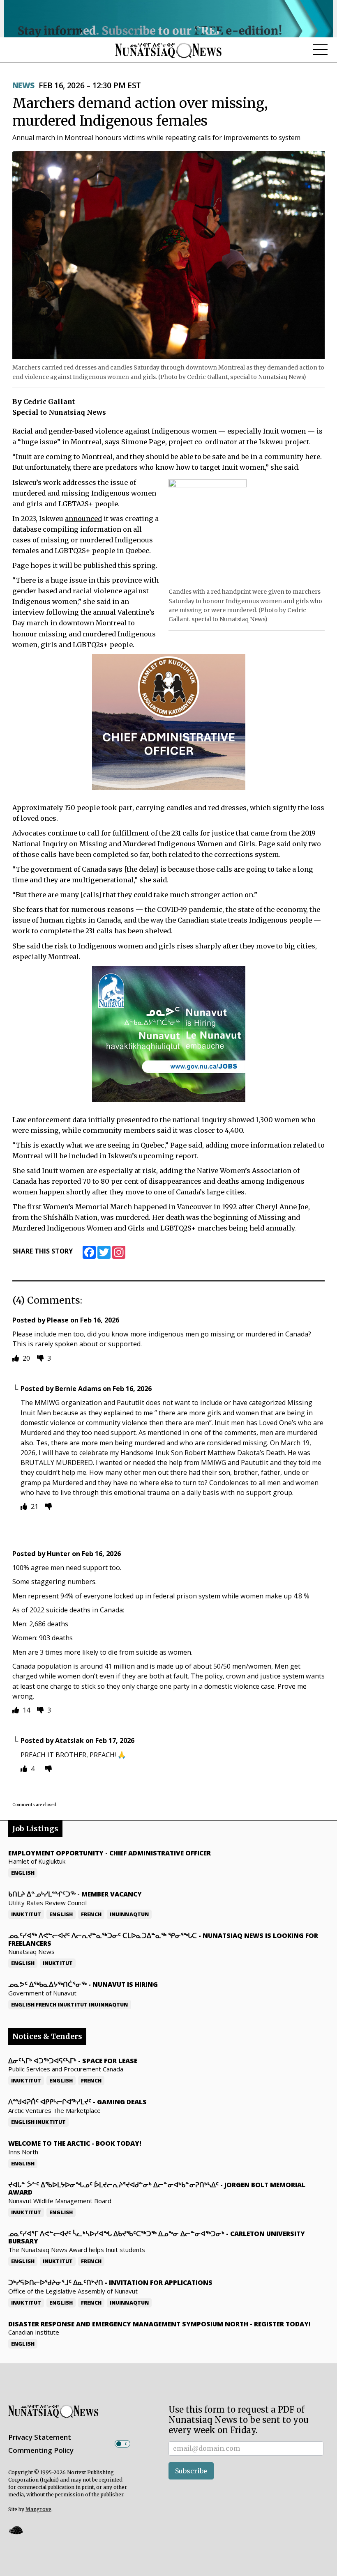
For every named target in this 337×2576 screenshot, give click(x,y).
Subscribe (191, 2471)
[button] (16, 2530)
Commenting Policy (41, 2450)
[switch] (122, 2444)
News (23, 85)
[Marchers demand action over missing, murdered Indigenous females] (168, 255)
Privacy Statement (40, 2437)
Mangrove (38, 2509)
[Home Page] (168, 50)
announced (83, 519)
